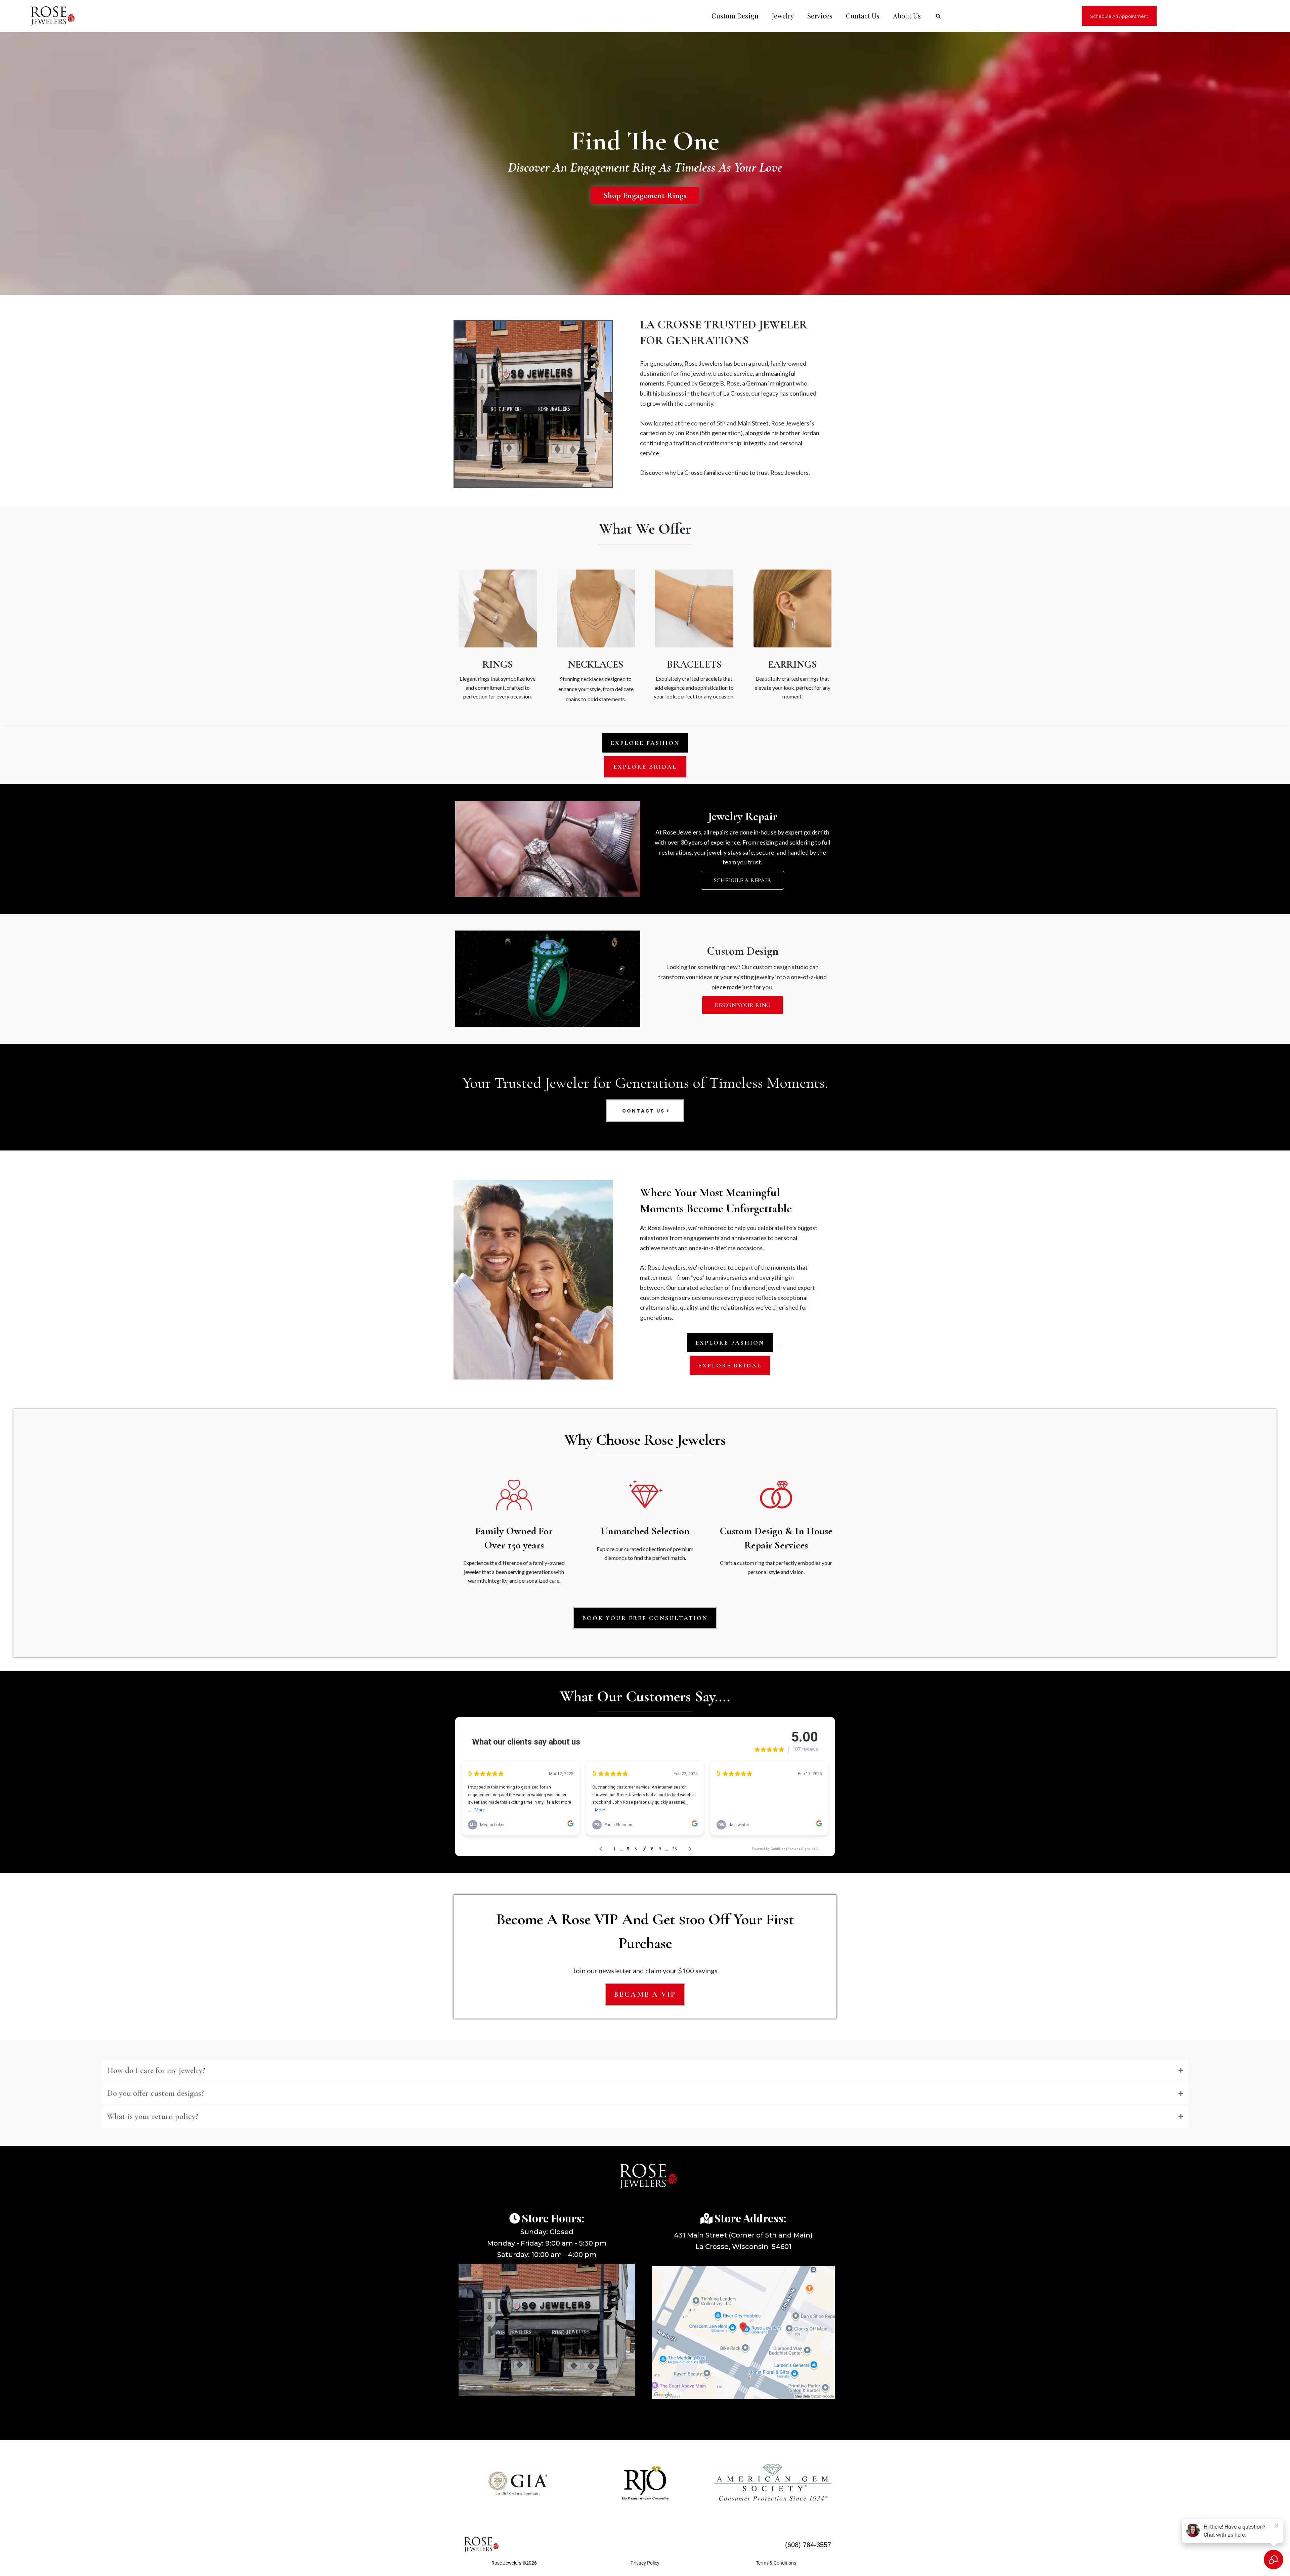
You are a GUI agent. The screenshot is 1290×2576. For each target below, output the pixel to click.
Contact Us (863, 16)
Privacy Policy (645, 2563)
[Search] (938, 16)
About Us (907, 16)
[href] (743, 2332)
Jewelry (783, 16)
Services (820, 16)
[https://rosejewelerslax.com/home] (49, 16)
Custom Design (735, 16)
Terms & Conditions (776, 2563)
